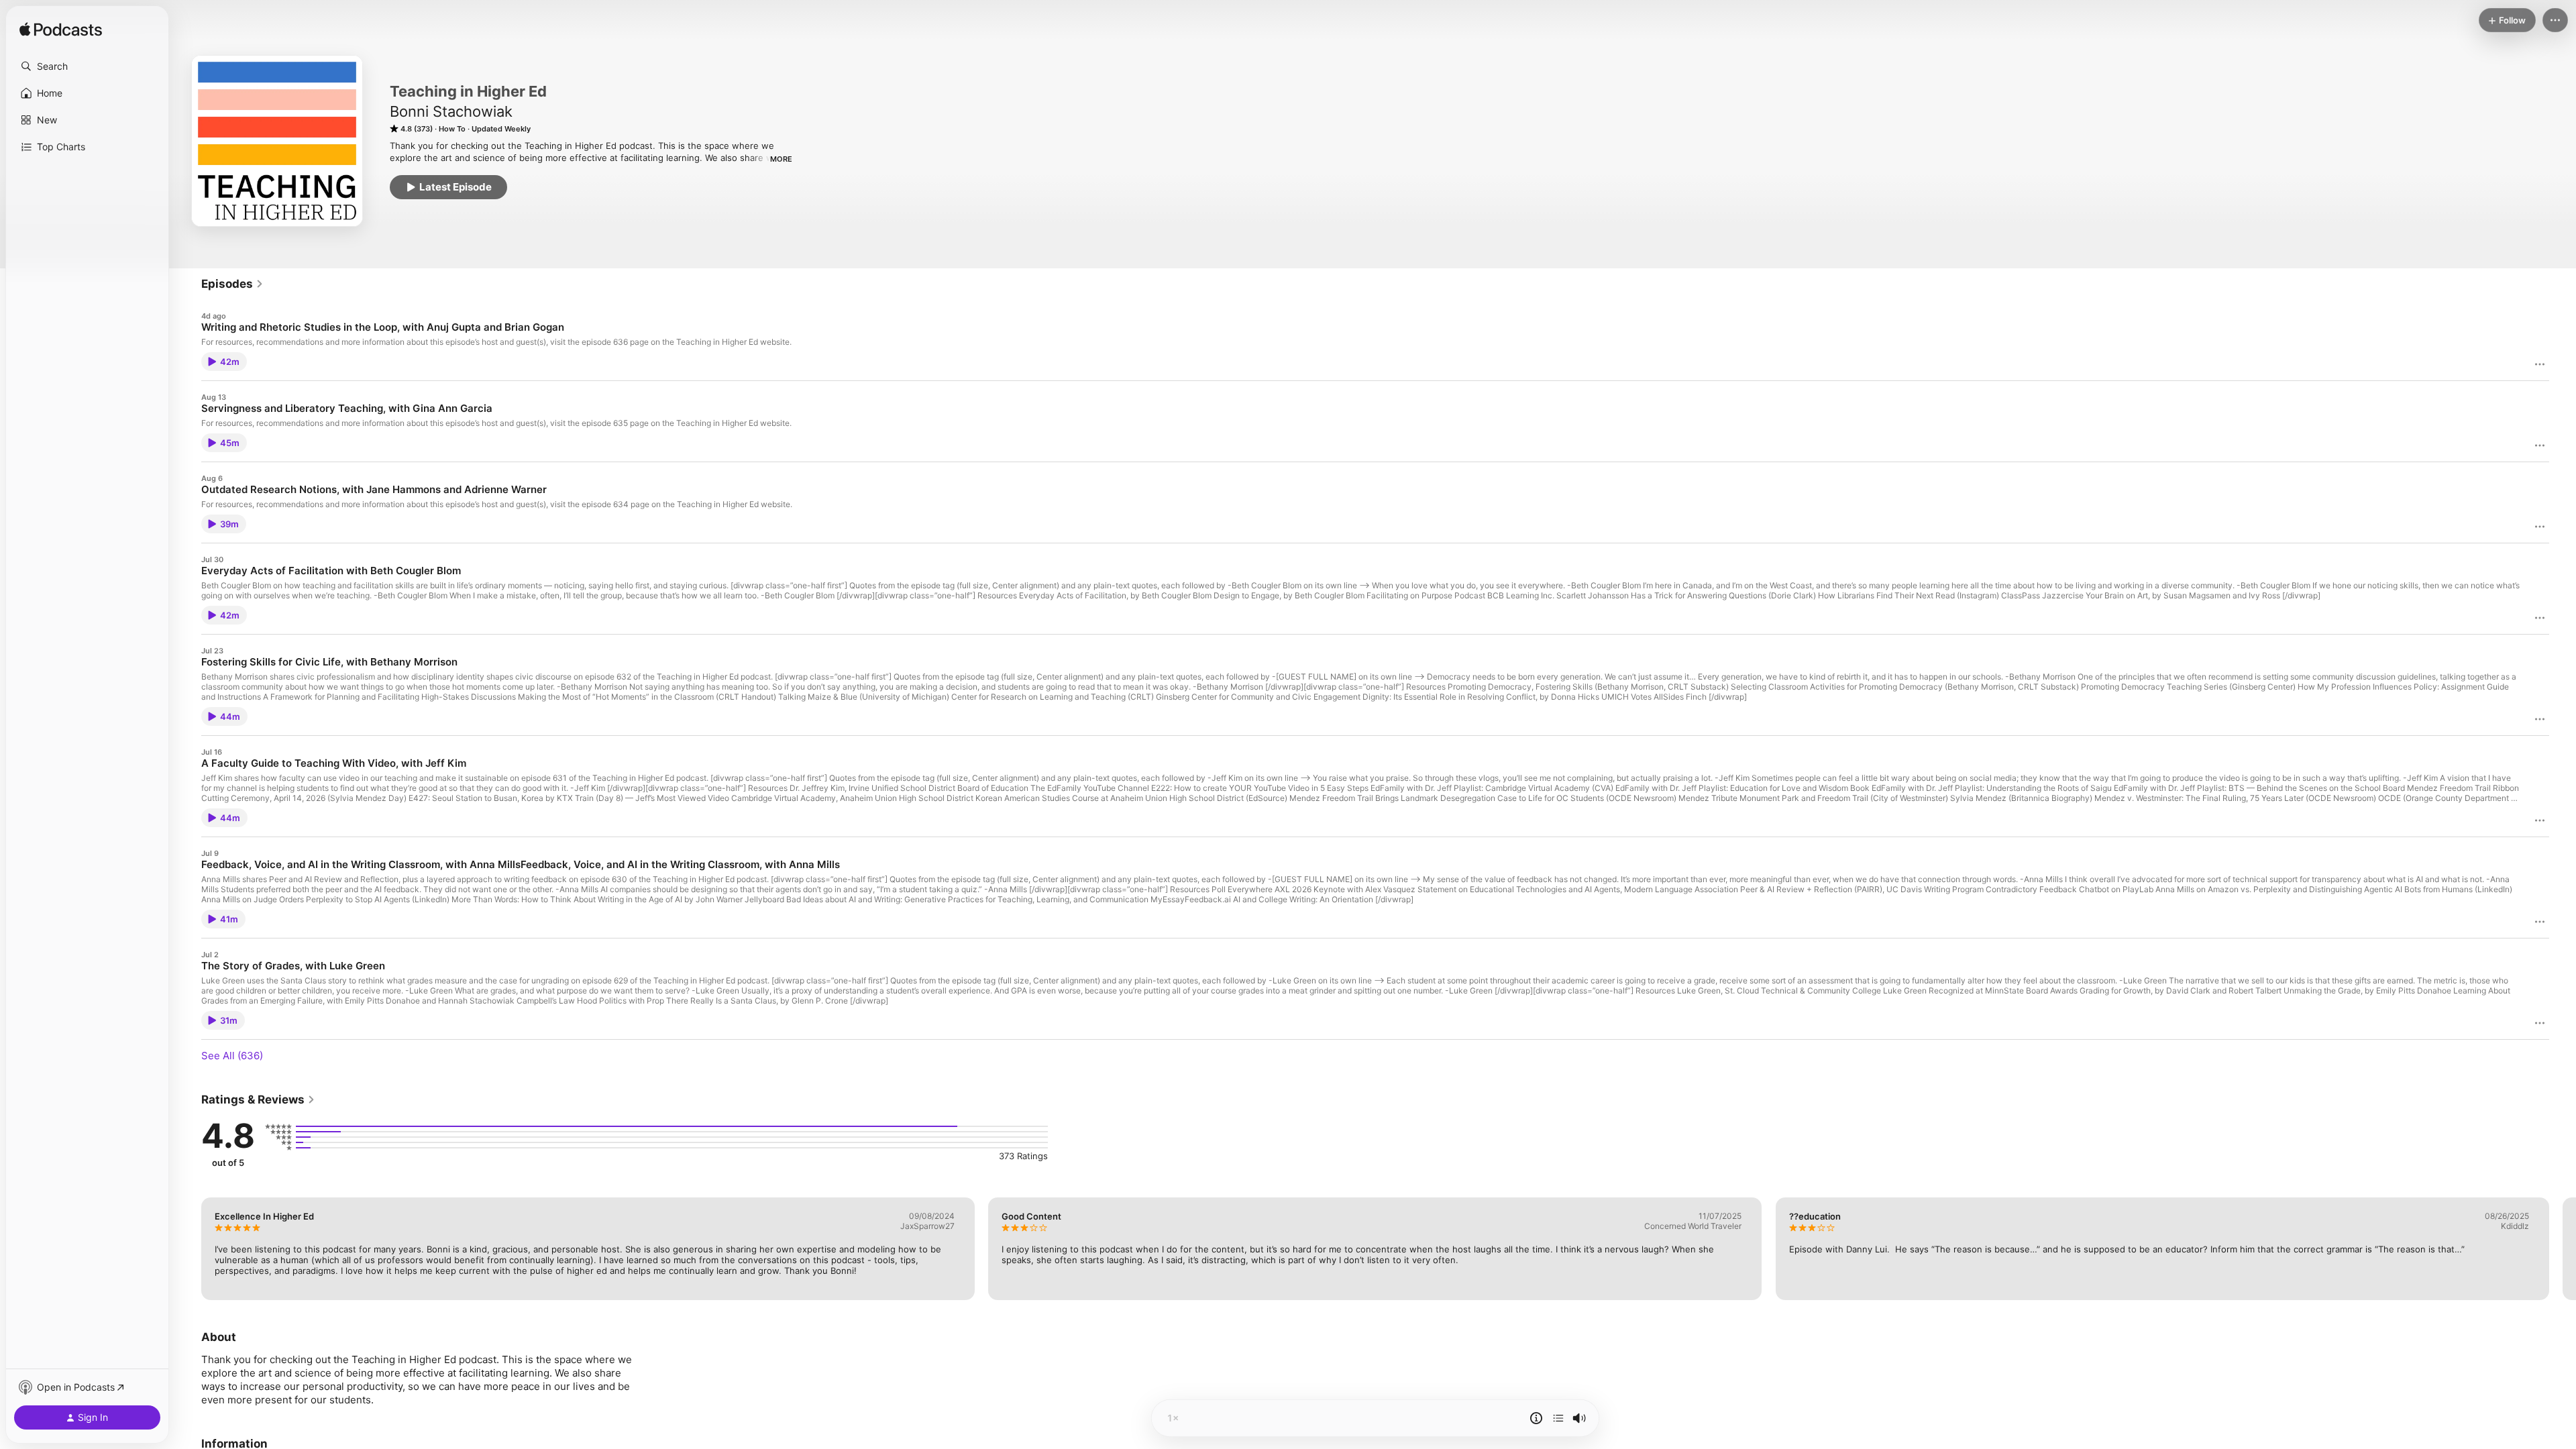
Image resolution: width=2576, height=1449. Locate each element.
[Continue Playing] (1558, 1418)
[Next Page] (2563, 1248)
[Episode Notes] (1536, 1418)
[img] (61, 30)
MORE (781, 159)
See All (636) (232, 1056)
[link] (232, 284)
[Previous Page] (188, 1248)
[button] (87, 66)
